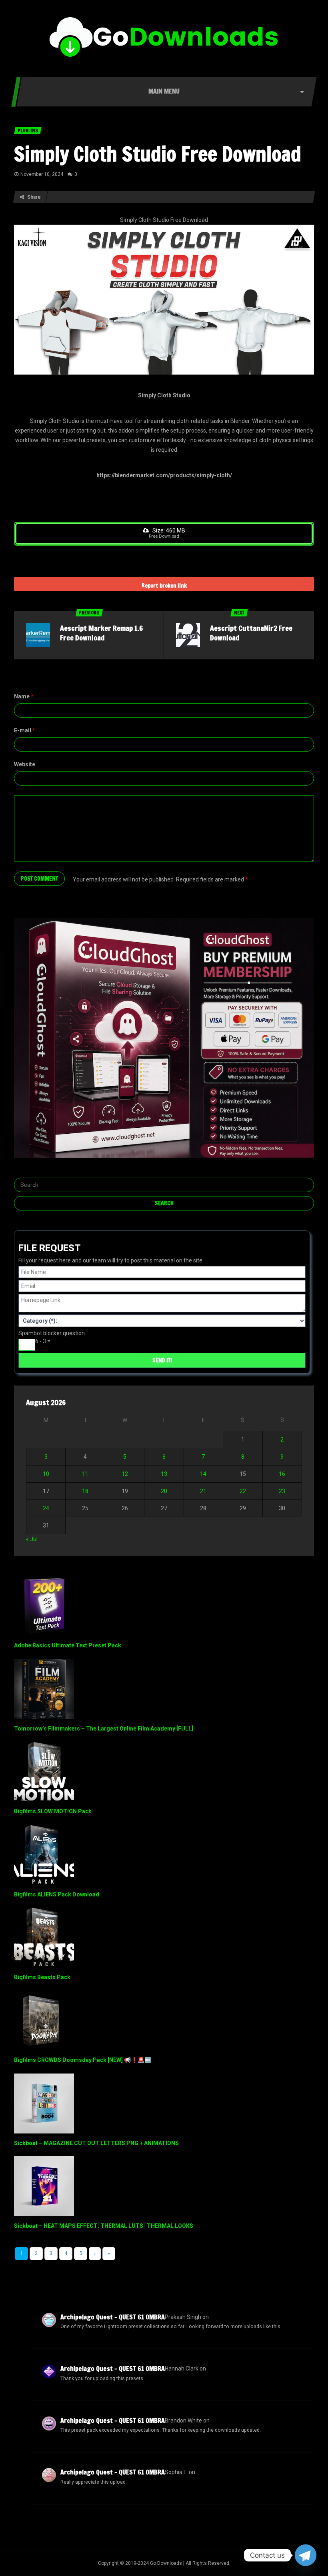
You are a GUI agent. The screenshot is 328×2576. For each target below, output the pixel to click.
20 (164, 1491)
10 (46, 1474)
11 (85, 1474)
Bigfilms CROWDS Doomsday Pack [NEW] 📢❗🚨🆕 (83, 2060)
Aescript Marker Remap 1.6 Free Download (101, 633)
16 (282, 1474)
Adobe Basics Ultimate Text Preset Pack (68, 1645)
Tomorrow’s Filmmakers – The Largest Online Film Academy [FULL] (104, 1729)
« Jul (32, 1539)
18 (85, 1491)
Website (25, 764)
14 (203, 1474)
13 (164, 1474)
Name (24, 696)
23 (282, 1491)
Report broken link (164, 586)
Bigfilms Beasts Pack (42, 1977)
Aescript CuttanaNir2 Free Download (251, 633)
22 (243, 1491)
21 (203, 1491)
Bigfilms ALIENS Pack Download (57, 1894)
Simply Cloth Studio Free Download (158, 154)
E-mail (25, 730)
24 (46, 1508)
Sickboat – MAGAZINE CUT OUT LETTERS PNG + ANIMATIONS (96, 2143)
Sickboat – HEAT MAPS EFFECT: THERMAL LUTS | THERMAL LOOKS (104, 2226)
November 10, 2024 (42, 174)
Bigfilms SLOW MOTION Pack (53, 1811)
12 (125, 1474)
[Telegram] (306, 2555)
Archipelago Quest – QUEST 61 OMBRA (113, 2317)
